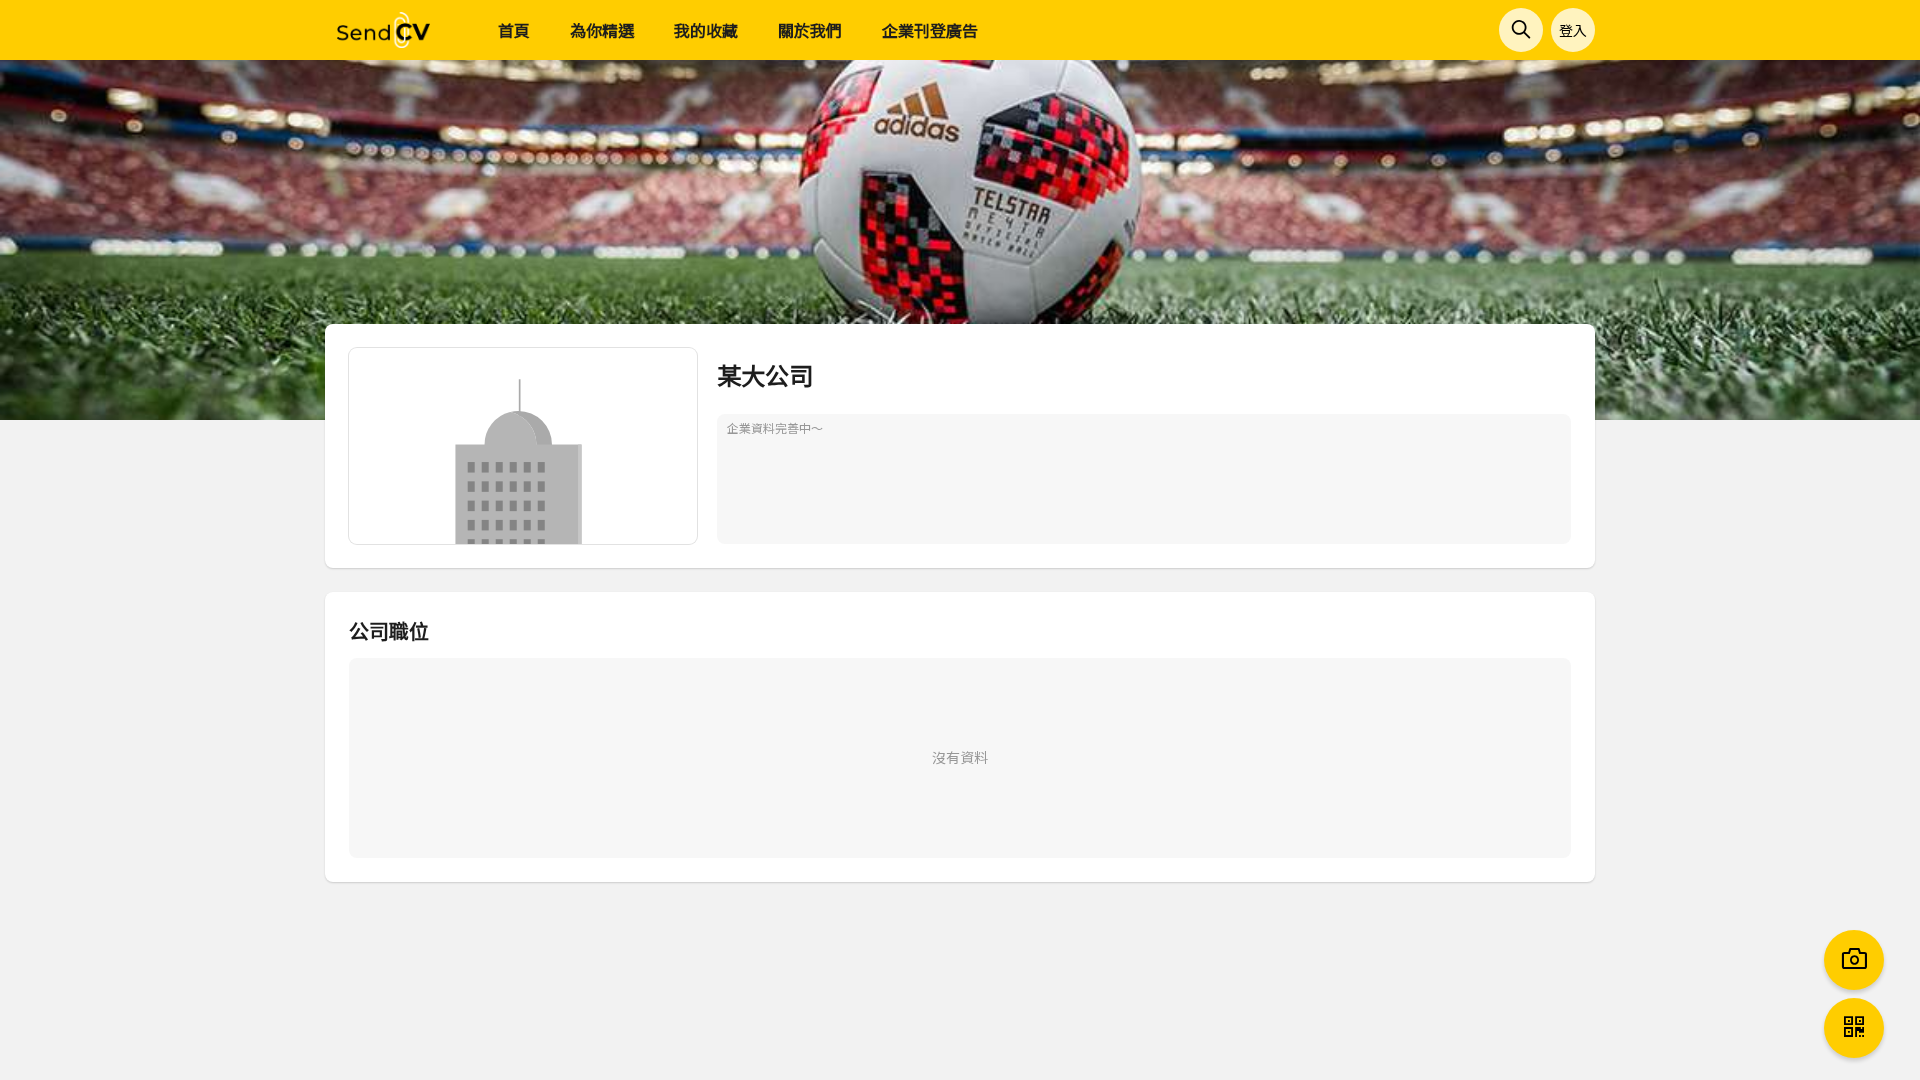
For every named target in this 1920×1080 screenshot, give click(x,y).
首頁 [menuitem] (514, 30)
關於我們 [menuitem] (810, 30)
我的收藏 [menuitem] (706, 30)
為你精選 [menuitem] (602, 30)
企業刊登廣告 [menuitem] (930, 30)
